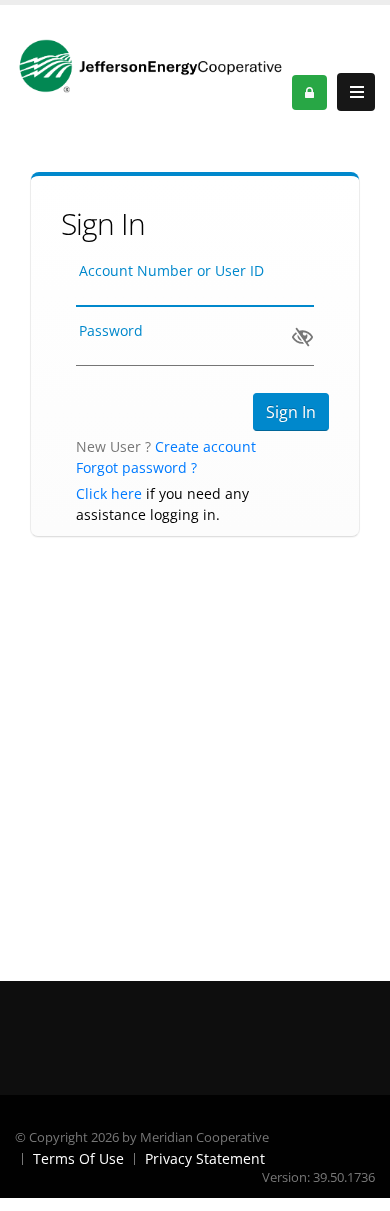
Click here (109, 493)
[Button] (356, 92)
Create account (205, 446)
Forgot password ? (136, 467)
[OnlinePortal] (153, 64)
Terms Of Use (78, 1158)
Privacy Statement (205, 1158)
